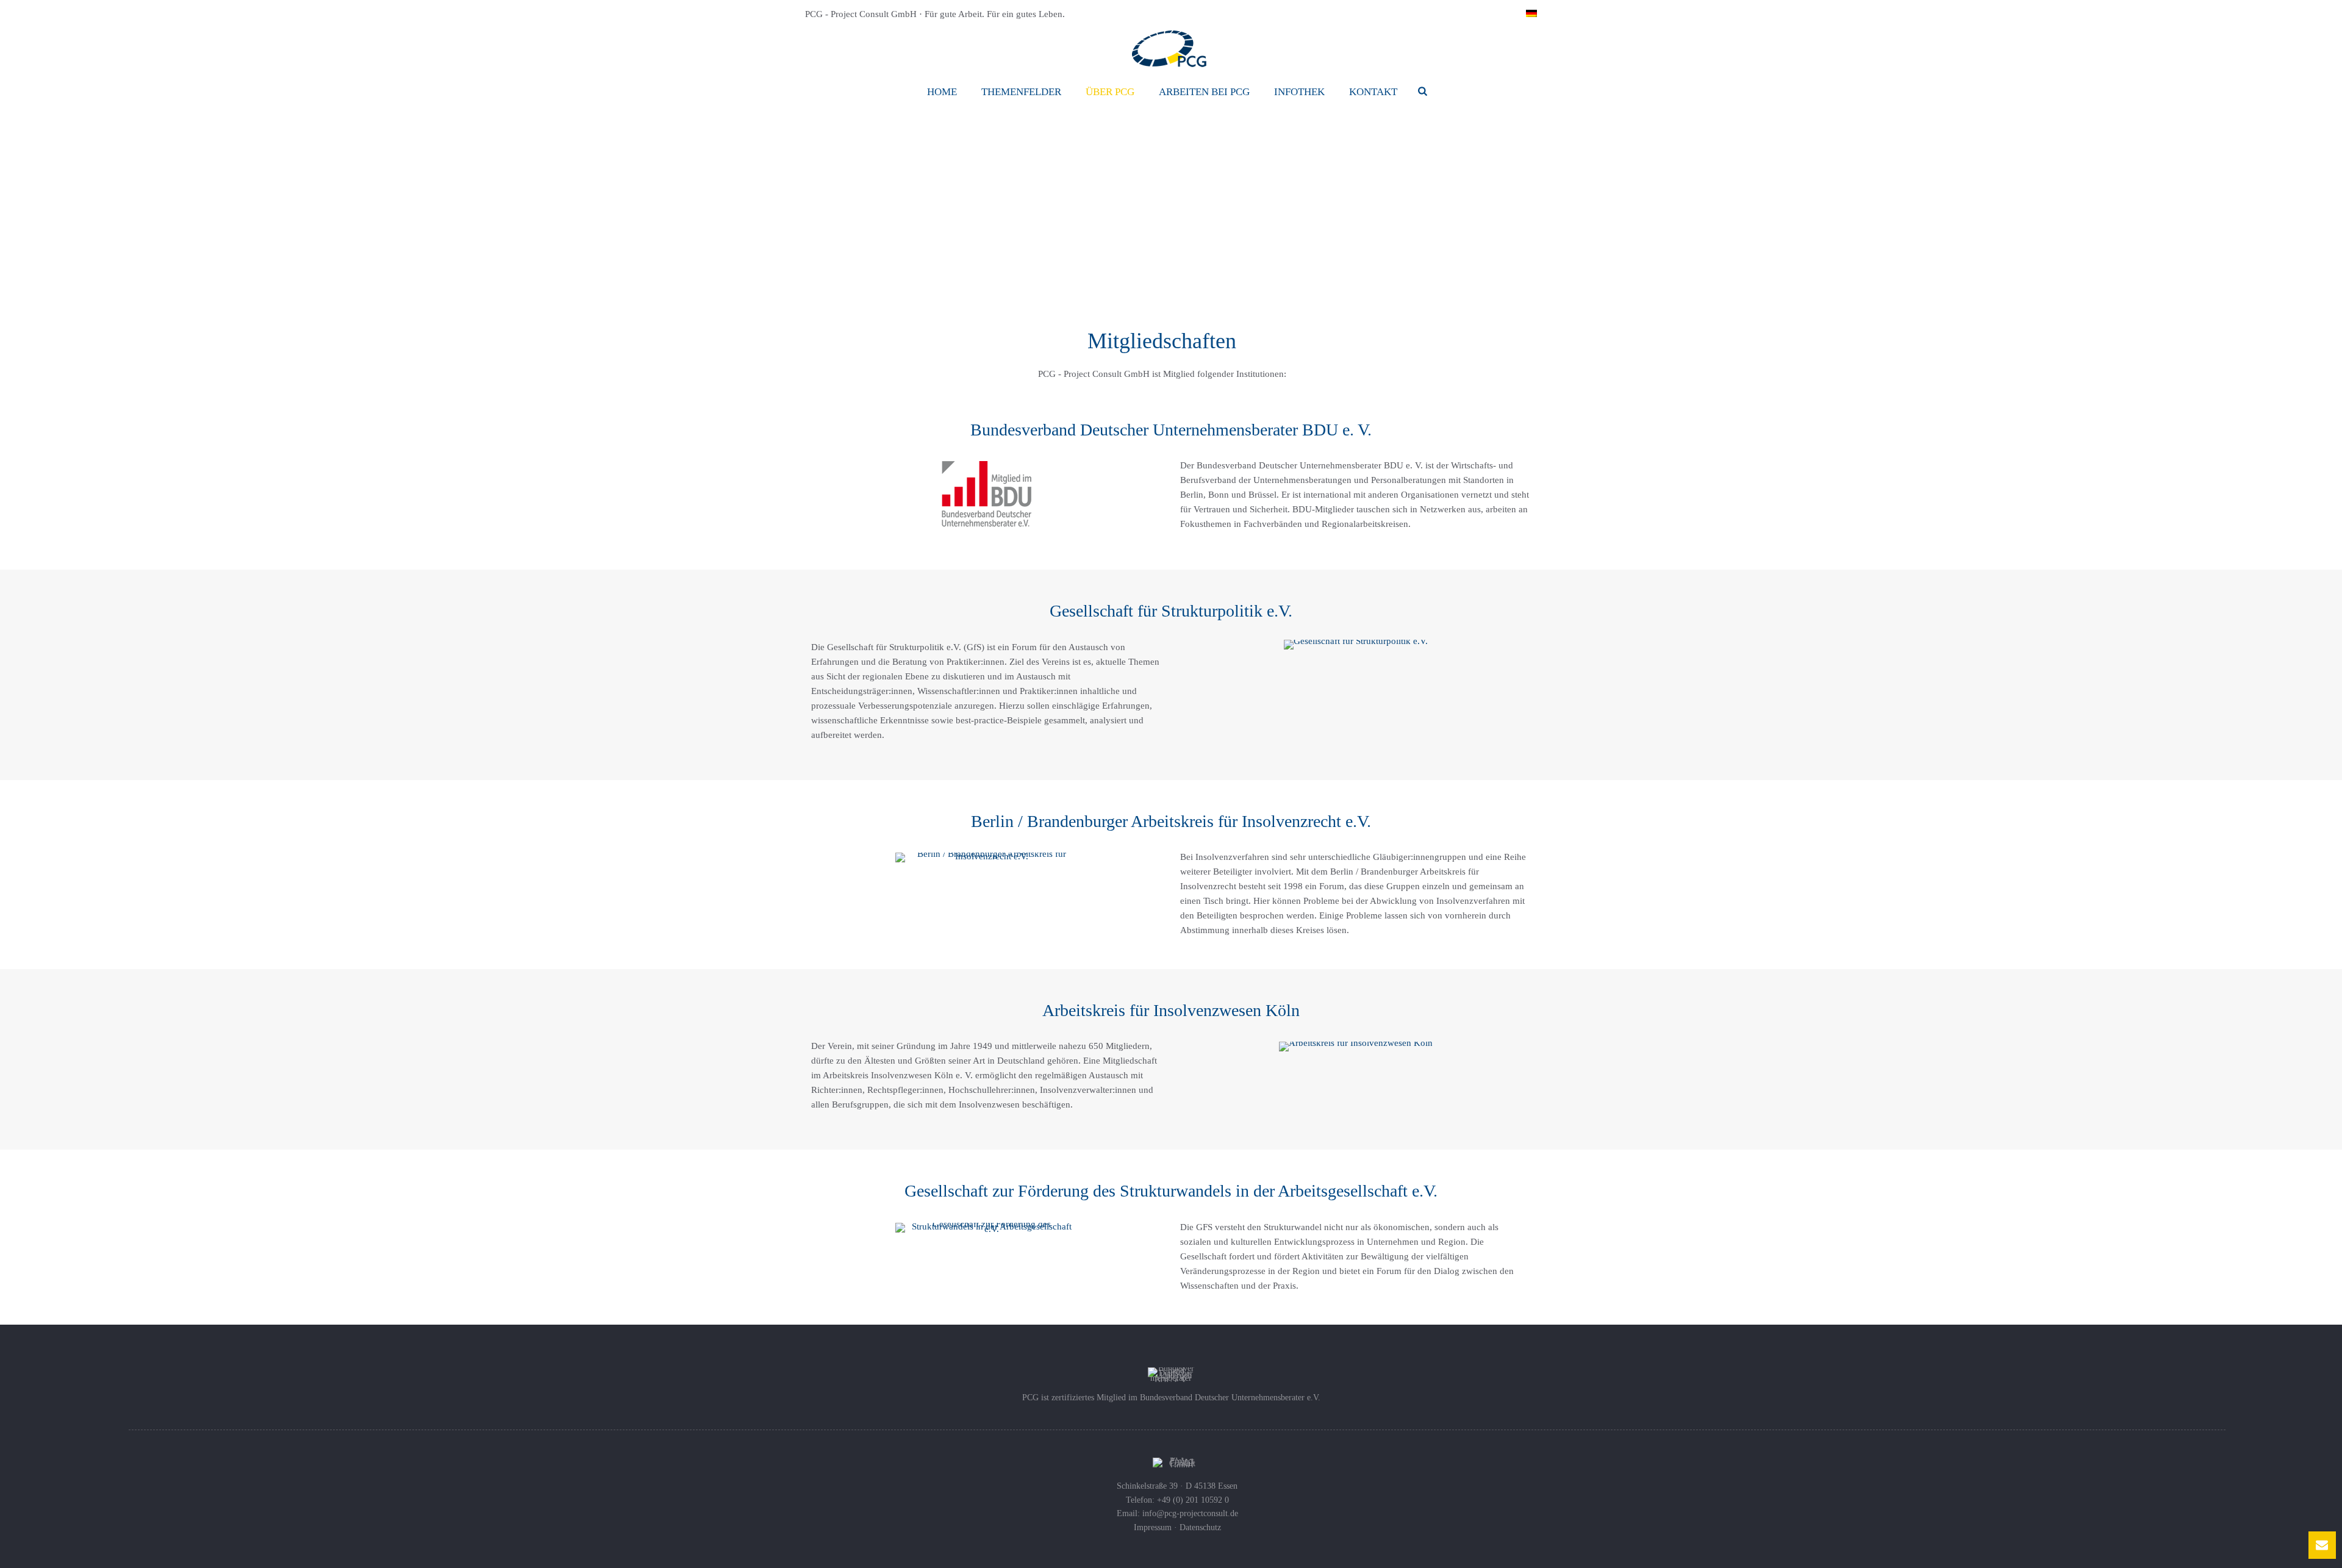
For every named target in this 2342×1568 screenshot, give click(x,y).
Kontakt (1373, 92)
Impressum (1153, 1527)
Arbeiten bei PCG (1204, 92)
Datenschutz (1200, 1527)
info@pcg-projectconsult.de (1190, 1513)
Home (942, 92)
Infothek (1299, 92)
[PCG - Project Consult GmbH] (1171, 49)
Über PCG (1110, 92)
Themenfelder (1021, 92)
